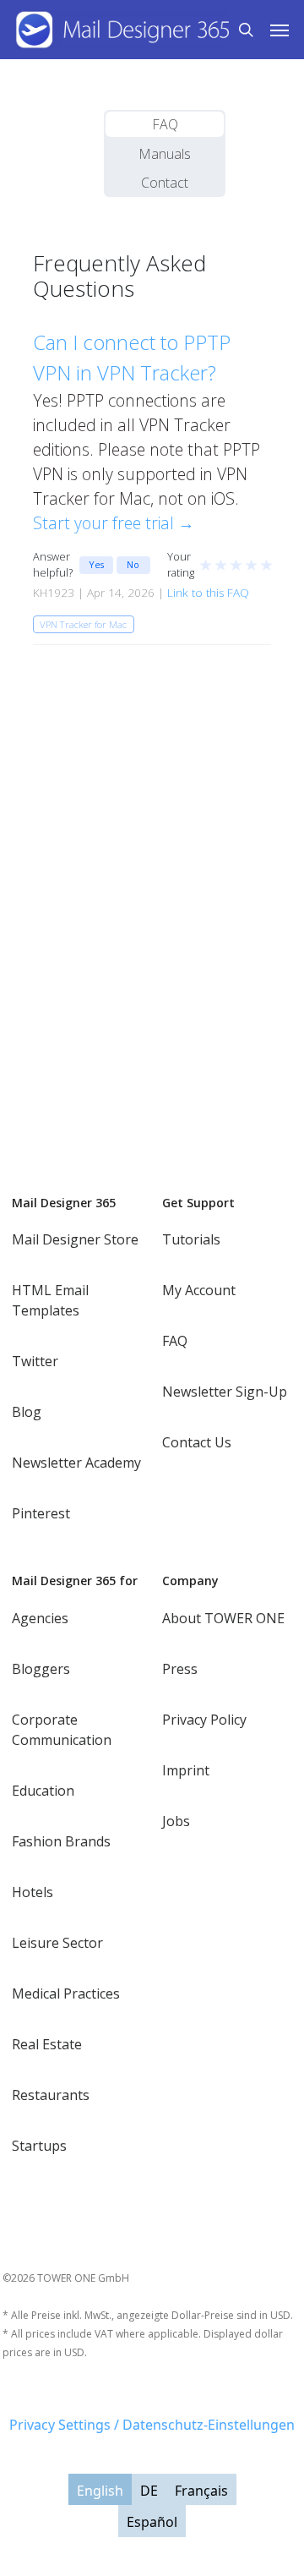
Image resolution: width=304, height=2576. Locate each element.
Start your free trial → (114, 523)
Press (180, 1669)
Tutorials (191, 1239)
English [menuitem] (100, 2490)
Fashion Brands (61, 1841)
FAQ (165, 124)
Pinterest (41, 1513)
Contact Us (197, 1442)
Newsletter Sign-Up (225, 1392)
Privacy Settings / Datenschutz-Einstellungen (152, 2425)
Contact (165, 183)
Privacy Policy (204, 1720)
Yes (96, 564)
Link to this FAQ (208, 593)
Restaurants (51, 2095)
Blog (27, 1412)
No (133, 564)
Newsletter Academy (76, 1463)
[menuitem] (100, 2490)
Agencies (40, 1618)
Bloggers (41, 1669)
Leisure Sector (57, 1943)
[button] (280, 30)
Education (43, 1791)
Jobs (176, 1821)
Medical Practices (66, 1994)
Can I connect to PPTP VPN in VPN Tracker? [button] (132, 357)
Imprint (186, 1770)
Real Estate (47, 2044)
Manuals (165, 154)
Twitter (35, 1361)
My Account (199, 1290)
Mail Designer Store (75, 1239)
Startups (39, 2146)
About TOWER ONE (223, 1618)
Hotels (33, 1892)
